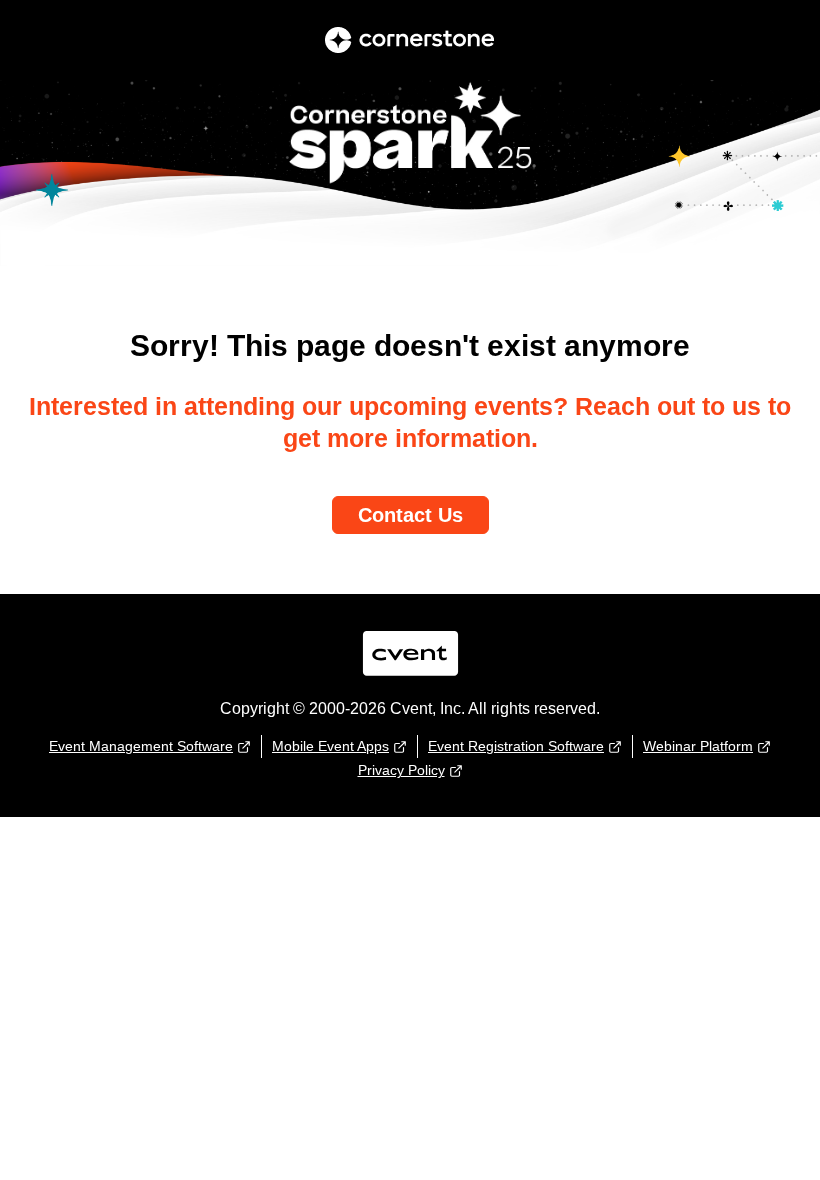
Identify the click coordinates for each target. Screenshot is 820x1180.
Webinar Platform (698, 746)
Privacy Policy (401, 770)
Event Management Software (141, 746)
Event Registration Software (516, 746)
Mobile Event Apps (330, 746)
